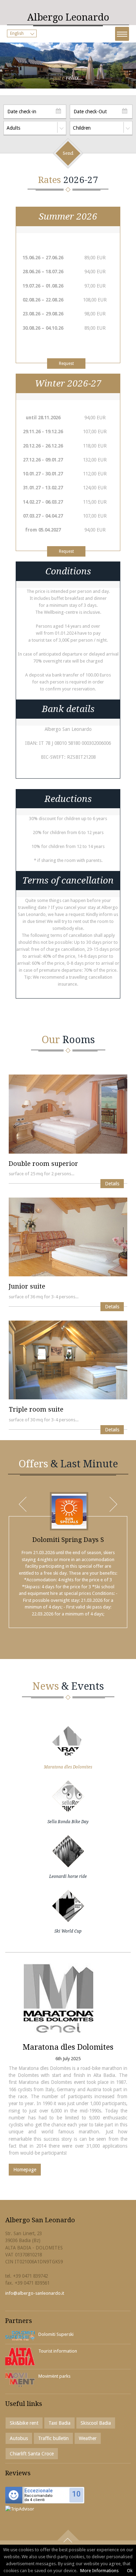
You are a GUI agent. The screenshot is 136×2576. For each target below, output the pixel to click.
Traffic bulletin (53, 2438)
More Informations (99, 2571)
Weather (88, 2438)
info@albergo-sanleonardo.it (35, 2293)
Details (112, 1184)
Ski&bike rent (24, 2423)
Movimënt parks (54, 2376)
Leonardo (68, 17)
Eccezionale (39, 2491)
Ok (130, 2571)
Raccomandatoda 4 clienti (39, 2498)
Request (66, 364)
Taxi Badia (59, 2423)
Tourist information (58, 2351)
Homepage (25, 2170)
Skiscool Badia (96, 2423)
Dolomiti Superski (56, 2334)
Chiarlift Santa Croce (32, 2454)
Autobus (19, 2438)
